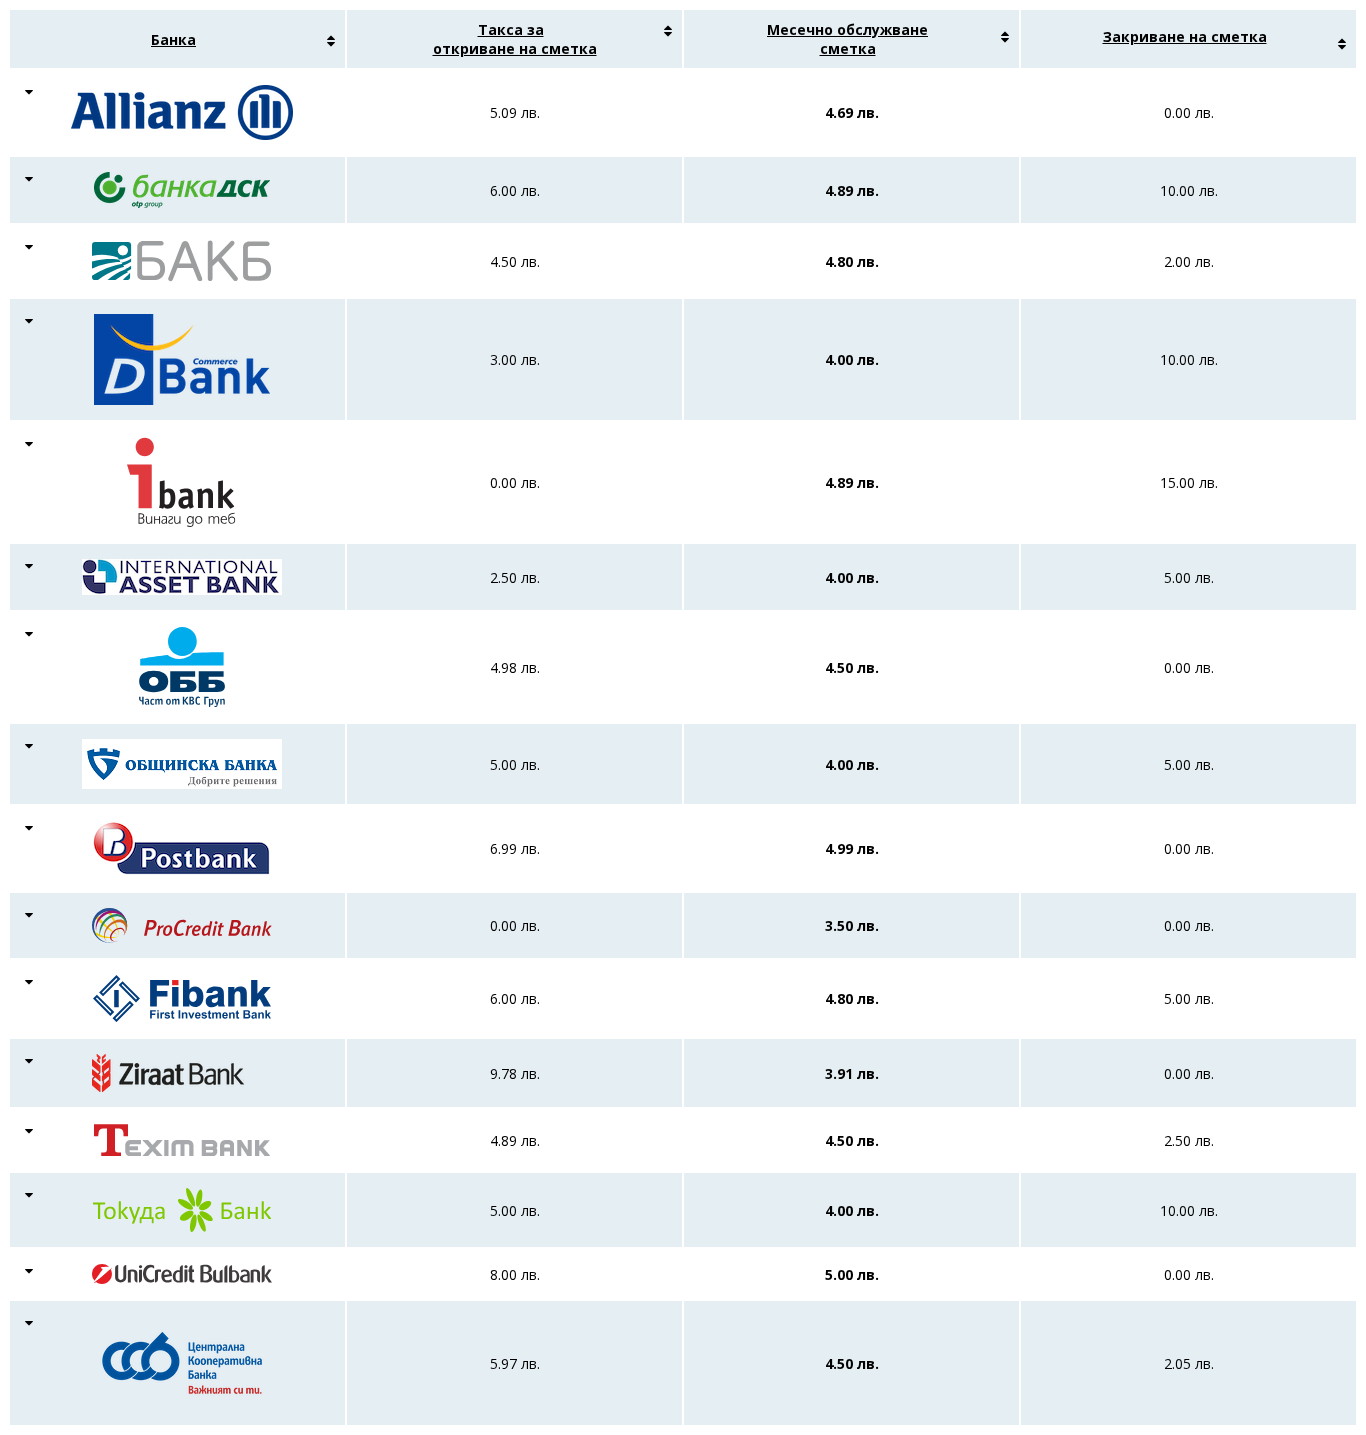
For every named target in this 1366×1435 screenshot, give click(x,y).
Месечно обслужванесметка (847, 39)
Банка (173, 39)
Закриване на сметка (1185, 36)
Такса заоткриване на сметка (515, 39)
